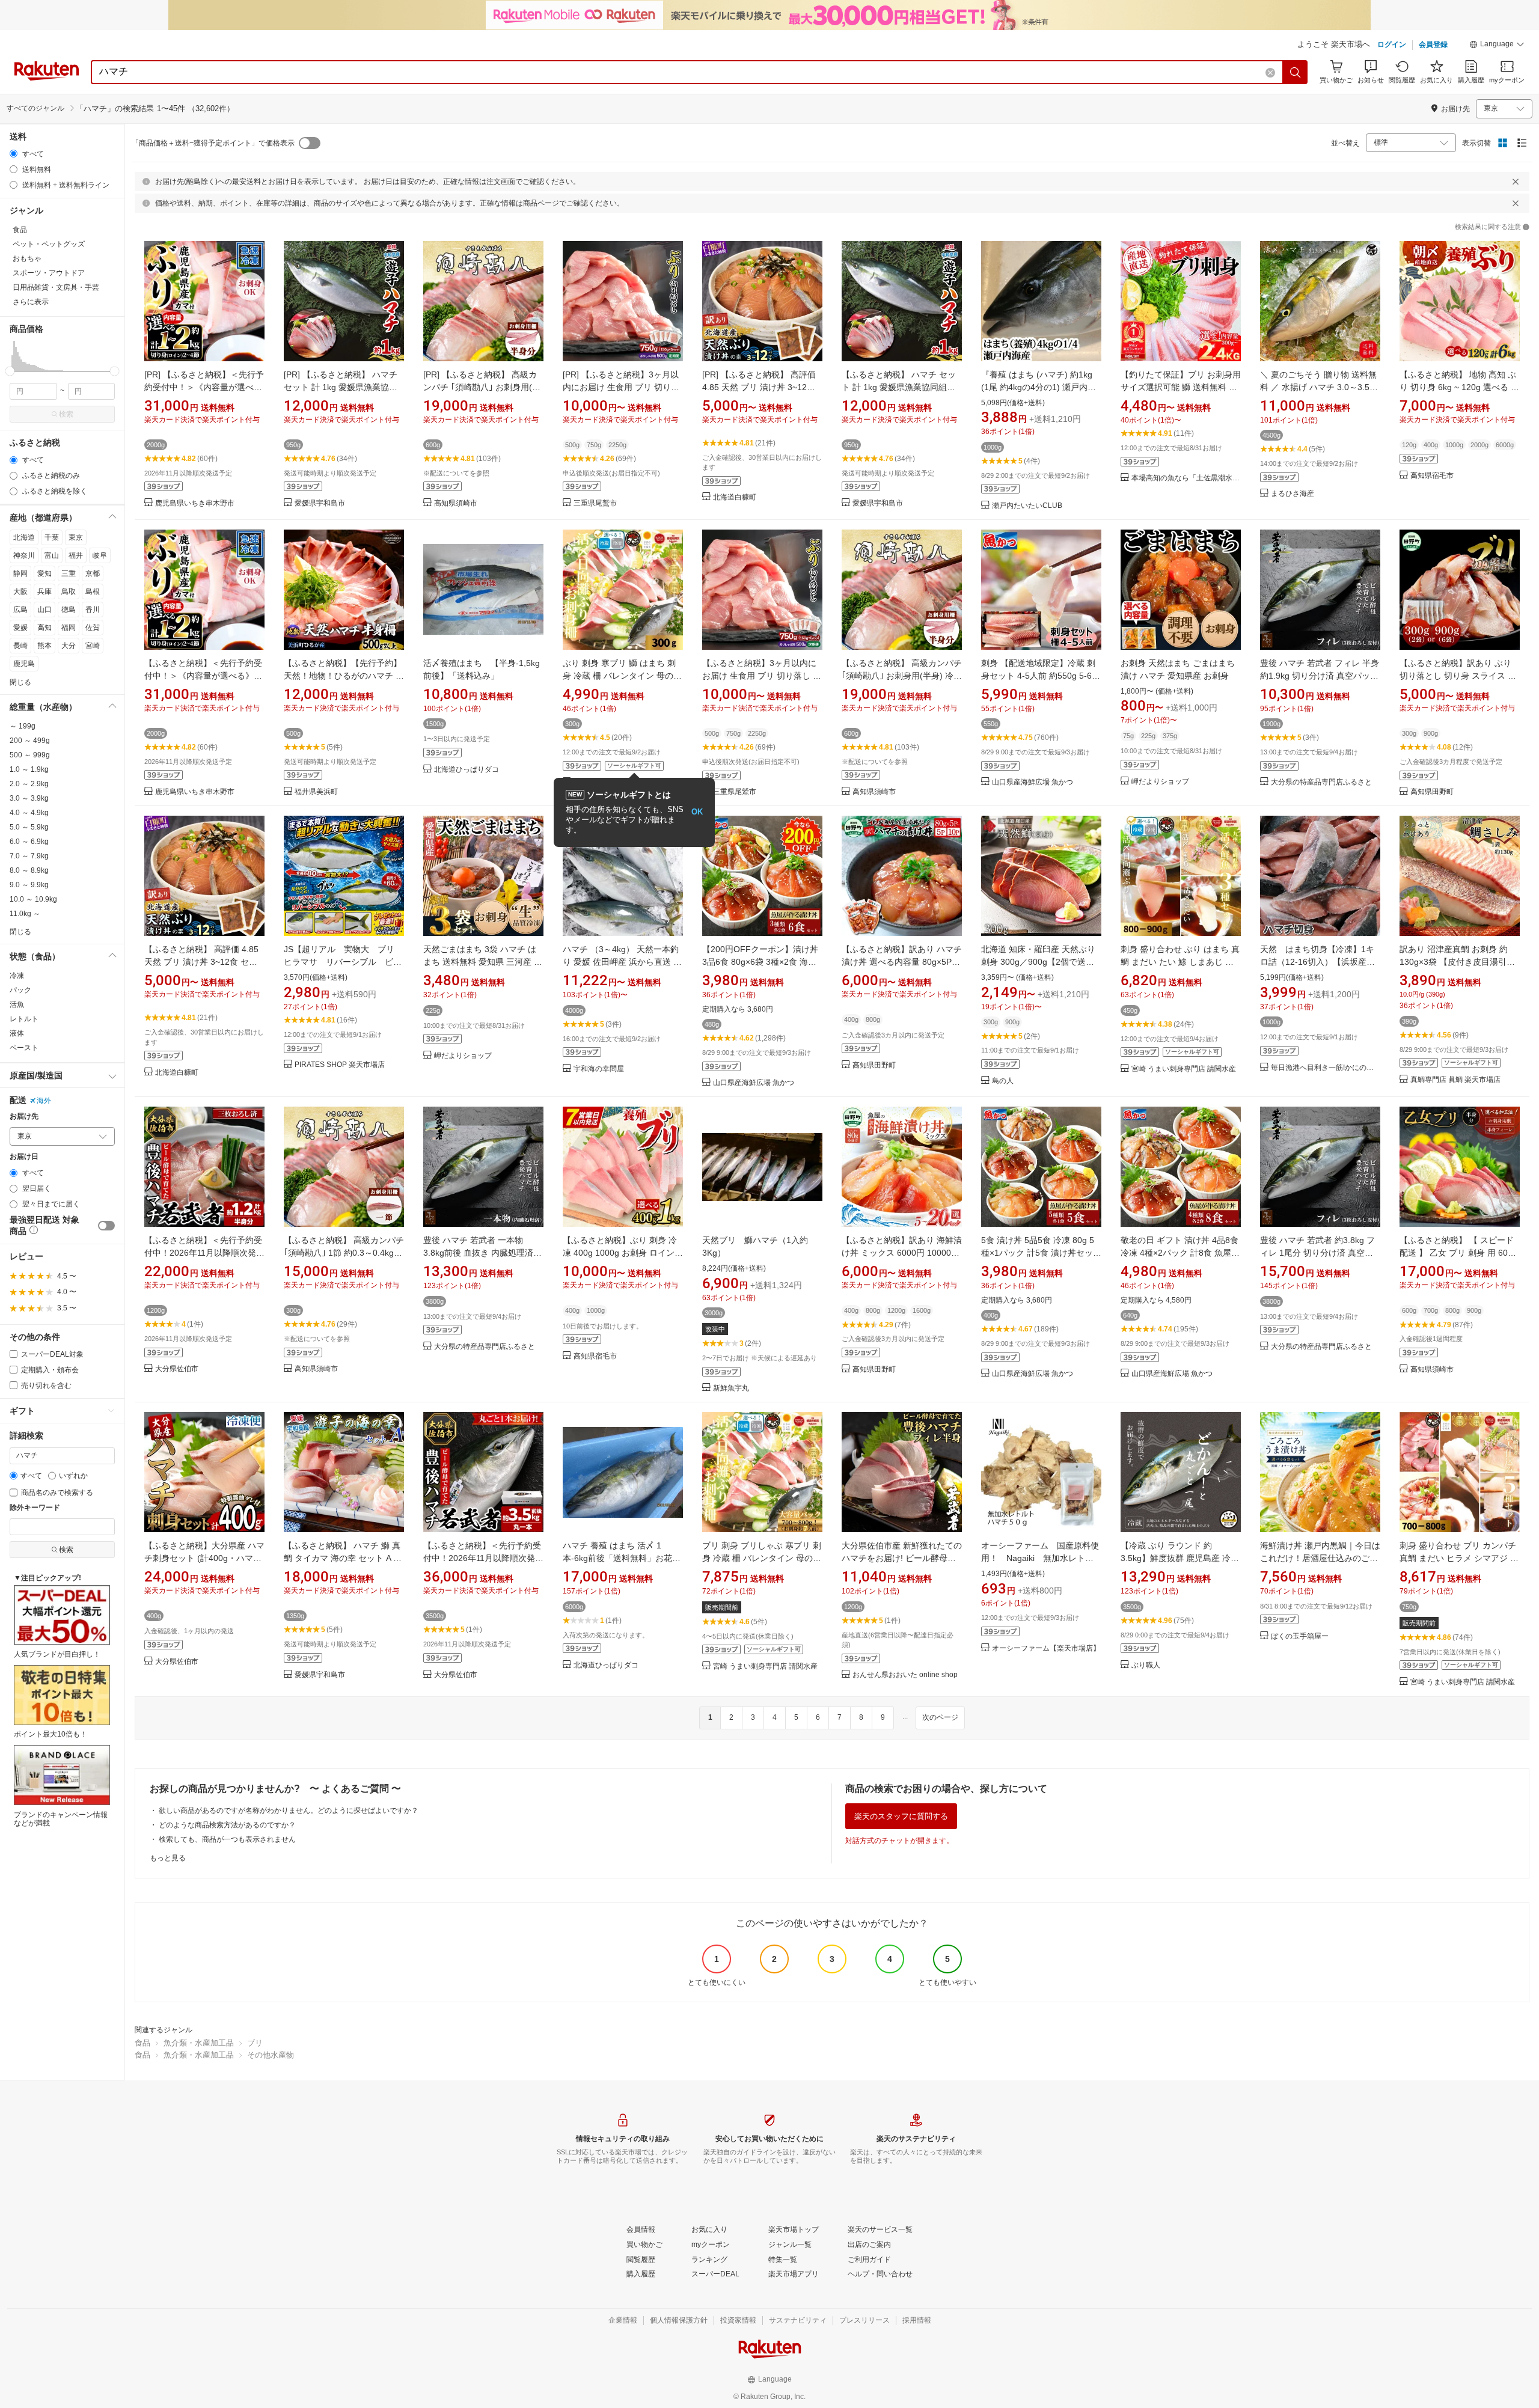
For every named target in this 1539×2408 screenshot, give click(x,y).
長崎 (20, 646)
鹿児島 (24, 664)
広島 (20, 610)
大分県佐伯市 (177, 1369)
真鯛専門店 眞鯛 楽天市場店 (1455, 1080)
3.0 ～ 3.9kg (29, 798)
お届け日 (24, 1157)
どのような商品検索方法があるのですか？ (227, 1825)
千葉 (52, 537)
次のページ (940, 1717)
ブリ (255, 2043)
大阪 (20, 591)
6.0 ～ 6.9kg (29, 842)
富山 (52, 555)
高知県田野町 (1432, 792)
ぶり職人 (1146, 1665)
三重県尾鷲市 (595, 503)
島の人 (1003, 1081)
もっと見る (168, 1858)
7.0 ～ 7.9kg (29, 856)
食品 (142, 2043)
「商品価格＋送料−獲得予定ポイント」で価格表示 (213, 143)
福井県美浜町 (316, 792)
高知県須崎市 (456, 503)
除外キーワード (35, 1508)
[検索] (1296, 72)
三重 (69, 573)
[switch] (106, 1226)
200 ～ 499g (30, 741)
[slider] (10, 371)
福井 (76, 555)
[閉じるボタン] (1516, 182)
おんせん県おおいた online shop (905, 1675)
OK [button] (697, 812)
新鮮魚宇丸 (731, 1388)
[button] (1497, 46)
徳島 (69, 610)
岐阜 (100, 555)
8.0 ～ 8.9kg (29, 870)
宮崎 (93, 646)
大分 (69, 646)
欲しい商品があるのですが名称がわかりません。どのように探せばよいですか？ (289, 1811)
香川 (93, 610)
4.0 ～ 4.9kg (29, 813)
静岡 (20, 573)
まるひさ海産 (1293, 494)
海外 (44, 1101)
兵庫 (44, 591)
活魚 (17, 1004)
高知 (44, 628)
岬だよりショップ (1160, 782)
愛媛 (20, 628)
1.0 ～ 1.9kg (29, 769)
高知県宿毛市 (1432, 476)
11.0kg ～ (25, 914)
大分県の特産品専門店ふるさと (1321, 782)
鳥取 (69, 591)
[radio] (14, 154)
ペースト (24, 1048)
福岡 (69, 628)
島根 (93, 591)
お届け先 (24, 1117)
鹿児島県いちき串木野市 (195, 503)
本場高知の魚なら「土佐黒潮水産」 (1186, 478)
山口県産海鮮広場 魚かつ (1033, 782)
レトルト (24, 1019)
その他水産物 (271, 2055)
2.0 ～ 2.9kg (29, 784)
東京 (76, 537)
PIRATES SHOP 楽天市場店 (340, 1065)
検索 (66, 414)
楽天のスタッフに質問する (901, 1816)
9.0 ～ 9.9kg (29, 885)
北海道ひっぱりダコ (467, 770)
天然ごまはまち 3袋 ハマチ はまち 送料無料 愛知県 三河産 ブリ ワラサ (483, 962)
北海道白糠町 (735, 497)
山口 (44, 610)
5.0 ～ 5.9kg (29, 827)
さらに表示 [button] (31, 302)
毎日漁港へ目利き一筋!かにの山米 (1326, 1068)
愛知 (44, 573)
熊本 (44, 646)
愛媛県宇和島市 (320, 503)
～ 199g (23, 726)
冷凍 (17, 976)
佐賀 (93, 628)
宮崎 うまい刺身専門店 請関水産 (1184, 1069)
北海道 (24, 537)
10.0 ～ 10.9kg (33, 899)
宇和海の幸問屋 (599, 1069)
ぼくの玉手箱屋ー (1300, 1636)
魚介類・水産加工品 (199, 2043)
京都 (93, 573)
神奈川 (24, 555)
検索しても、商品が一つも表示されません (227, 1839)
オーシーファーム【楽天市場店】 (1046, 1649)
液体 (17, 1033)
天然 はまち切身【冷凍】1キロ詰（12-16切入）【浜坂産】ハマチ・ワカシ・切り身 (1317, 962)
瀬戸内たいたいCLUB (1027, 506)
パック (20, 990)
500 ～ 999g (30, 755)
